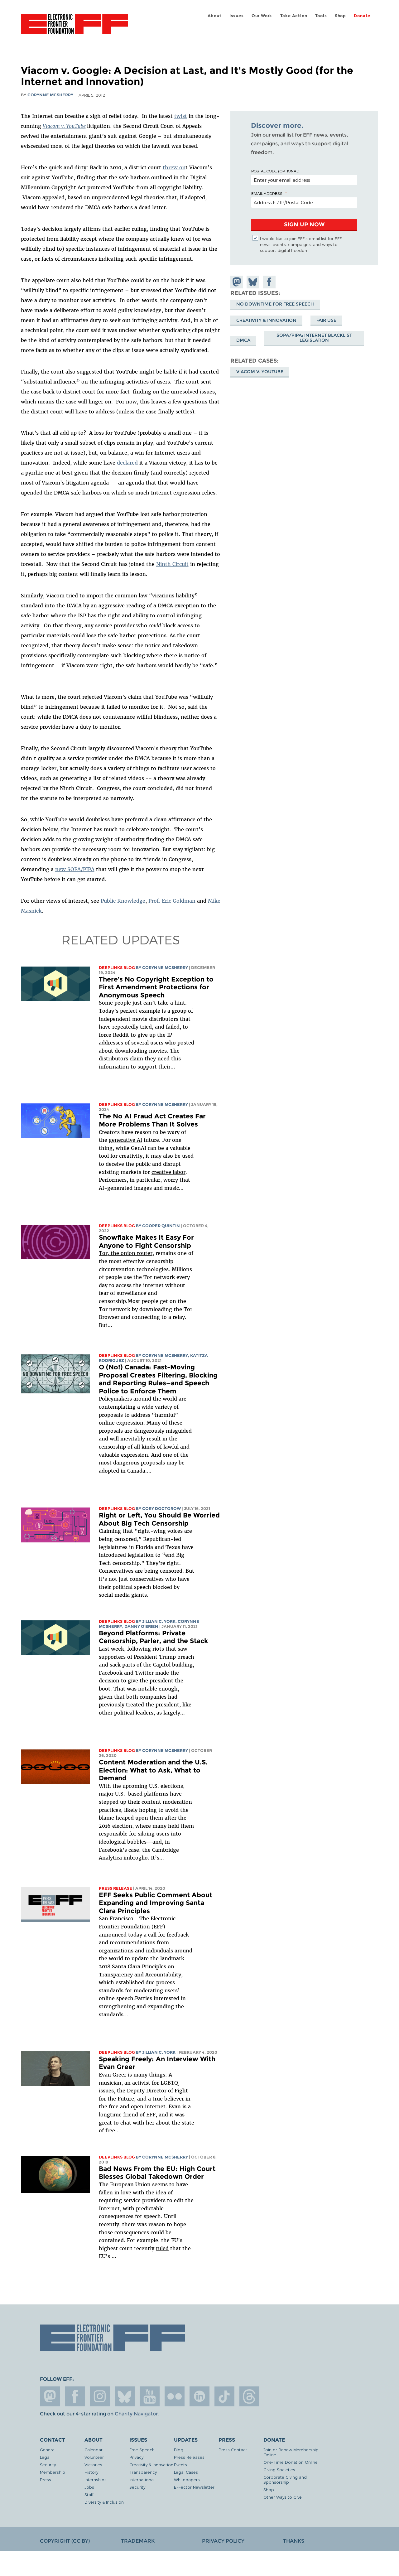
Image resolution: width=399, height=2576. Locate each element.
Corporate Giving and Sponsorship (285, 2480)
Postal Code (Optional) (275, 171)
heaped (125, 1818)
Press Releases (189, 2457)
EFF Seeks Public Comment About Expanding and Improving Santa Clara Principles (156, 1903)
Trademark (138, 2541)
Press (46, 2480)
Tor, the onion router (126, 1253)
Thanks (294, 2541)
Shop (340, 16)
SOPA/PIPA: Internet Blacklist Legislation (314, 338)
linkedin (199, 2396)
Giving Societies (279, 2470)
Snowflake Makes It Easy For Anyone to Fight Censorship (146, 1241)
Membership (53, 2472)
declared (127, 463)
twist (181, 116)
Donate (362, 16)
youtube (150, 2396)
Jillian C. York (159, 1621)
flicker (175, 2396)
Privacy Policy (223, 2541)
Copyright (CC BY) (65, 2541)
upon (142, 1818)
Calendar (94, 2450)
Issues (237, 16)
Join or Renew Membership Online (291, 2452)
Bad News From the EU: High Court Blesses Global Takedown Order (157, 2173)
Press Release (115, 1888)
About (215, 16)
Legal (45, 2457)
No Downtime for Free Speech (275, 304)
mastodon (50, 2396)
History (91, 2472)
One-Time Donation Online (291, 2462)
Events (180, 2465)
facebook (75, 2396)
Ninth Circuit (172, 564)
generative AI (125, 1140)
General (48, 2450)
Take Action (294, 16)
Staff (89, 2494)
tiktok (224, 2396)
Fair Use (326, 320)
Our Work (262, 16)
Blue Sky (125, 2396)
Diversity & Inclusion (104, 2502)
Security (48, 2465)
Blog (179, 2450)
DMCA (243, 340)
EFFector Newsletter (194, 2487)
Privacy (136, 2457)
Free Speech (142, 2450)
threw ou (174, 167)
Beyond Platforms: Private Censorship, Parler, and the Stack (154, 1637)
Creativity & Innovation (266, 320)
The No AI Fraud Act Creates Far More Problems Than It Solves (152, 1120)
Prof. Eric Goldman (172, 901)
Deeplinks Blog (117, 968)
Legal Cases (186, 2472)
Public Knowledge (123, 901)
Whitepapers (187, 2480)
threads (249, 2396)
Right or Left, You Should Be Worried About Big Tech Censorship (159, 1519)
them (156, 1818)
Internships (96, 2480)
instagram (100, 2396)
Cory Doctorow (161, 1509)
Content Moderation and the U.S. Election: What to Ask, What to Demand (153, 1770)
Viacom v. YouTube (64, 126)
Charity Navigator (136, 2414)
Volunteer (94, 2457)
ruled (162, 2248)
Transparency (143, 2472)
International (142, 2480)
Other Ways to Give (283, 2497)
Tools (321, 16)
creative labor (168, 1172)
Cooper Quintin (161, 1226)
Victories (93, 2465)
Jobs (89, 2487)
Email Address (267, 193)
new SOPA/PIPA (75, 869)
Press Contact (233, 2450)
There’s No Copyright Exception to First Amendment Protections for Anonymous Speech (156, 987)
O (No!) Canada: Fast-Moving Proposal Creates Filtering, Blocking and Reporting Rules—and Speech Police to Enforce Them (158, 1379)
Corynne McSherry (50, 95)
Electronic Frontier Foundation (75, 27)
